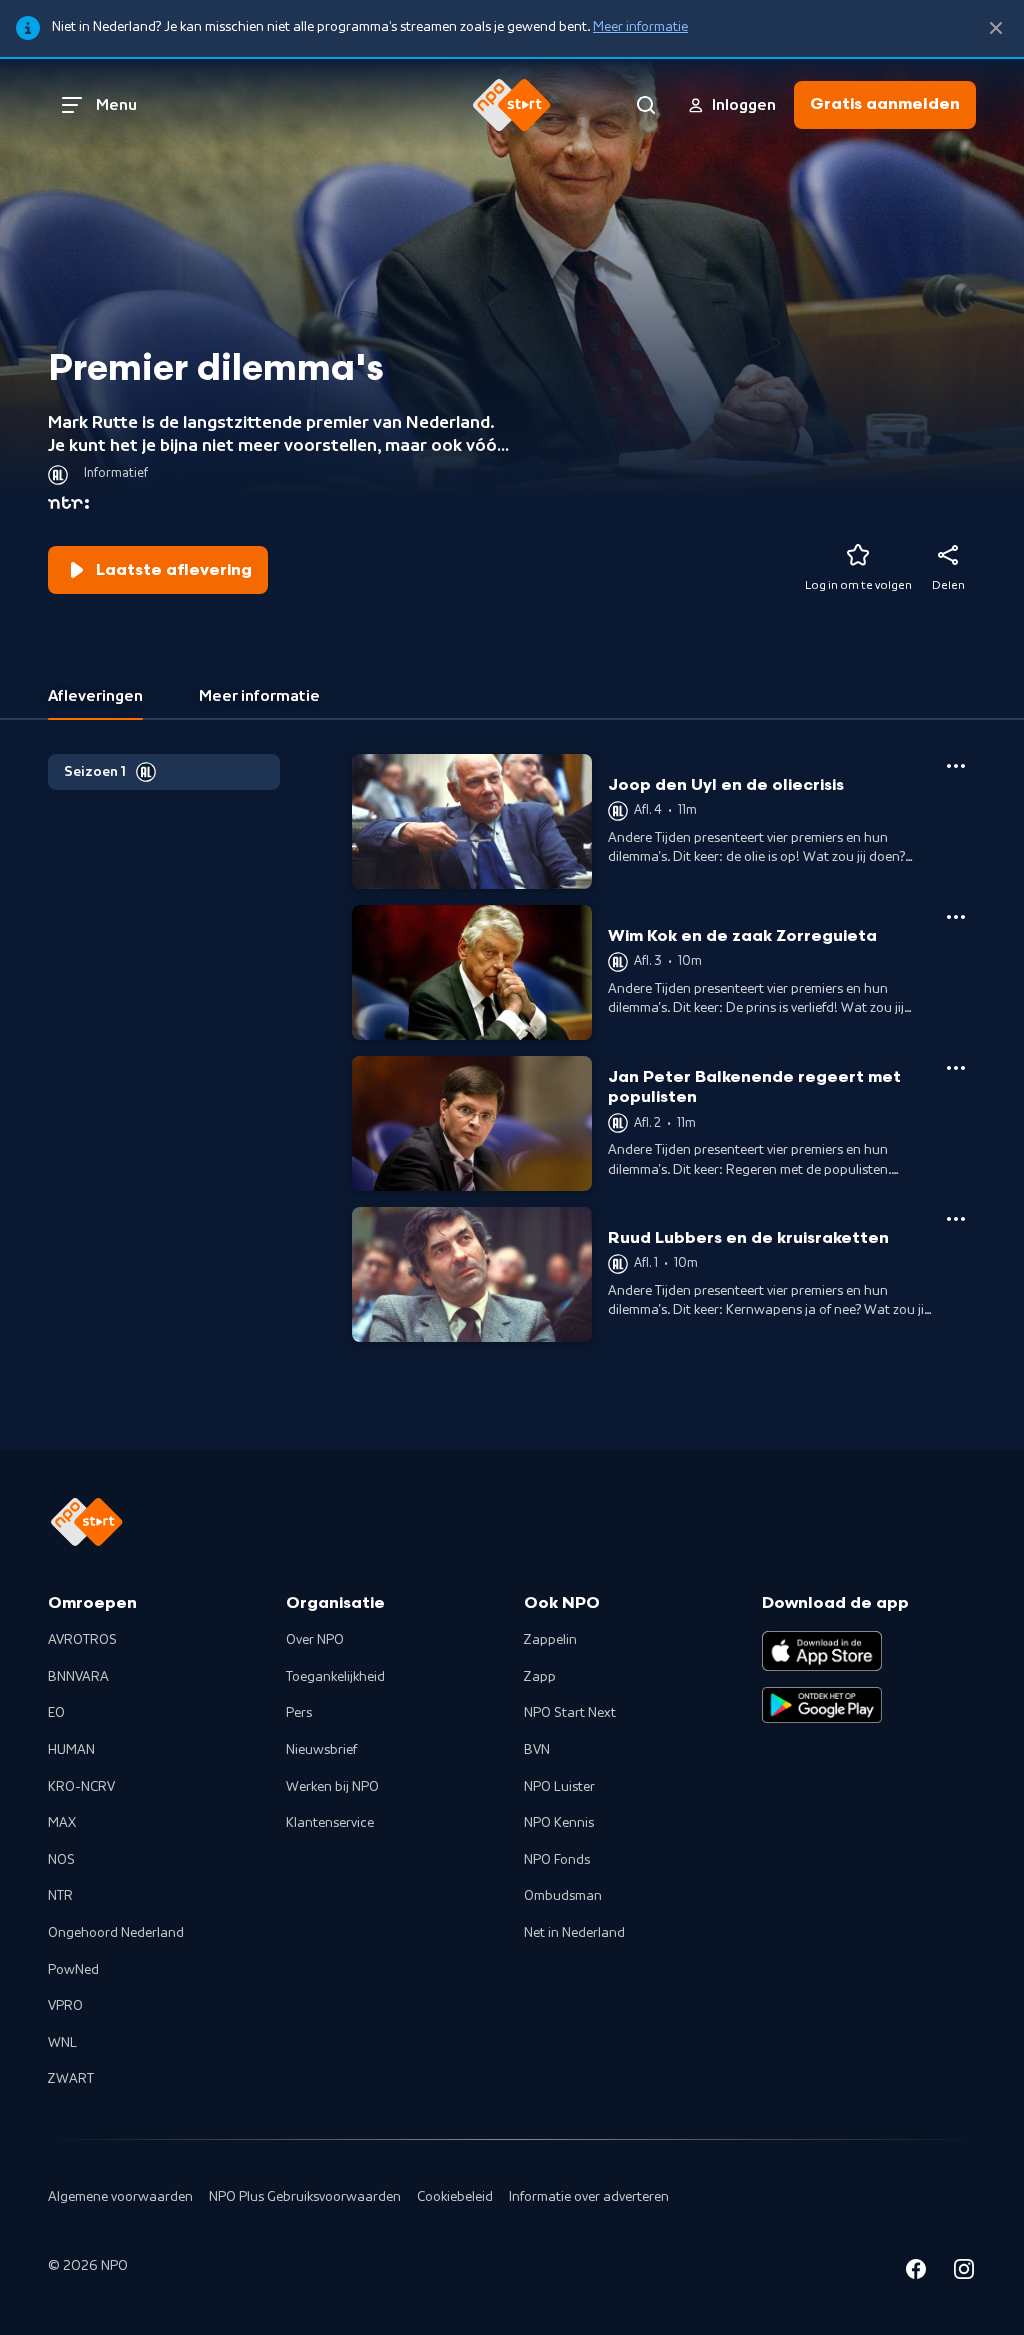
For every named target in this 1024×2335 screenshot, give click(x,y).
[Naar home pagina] (512, 105)
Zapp (540, 1677)
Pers (299, 1713)
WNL (62, 2043)
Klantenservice (330, 1823)
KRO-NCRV (81, 1787)
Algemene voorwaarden (120, 2197)
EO (56, 1713)
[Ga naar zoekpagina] (646, 105)
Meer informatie (640, 27)
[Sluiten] (996, 28)
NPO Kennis (559, 1823)
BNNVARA (78, 1677)
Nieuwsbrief (321, 1750)
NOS (61, 1860)
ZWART (71, 2079)
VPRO (65, 2006)
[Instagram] (964, 2272)
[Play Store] (822, 1705)
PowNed (73, 1970)
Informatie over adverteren (589, 2197)
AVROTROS (82, 1640)
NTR (60, 1896)
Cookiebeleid (455, 2197)
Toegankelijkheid (335, 1677)
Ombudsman (563, 1896)
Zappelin (550, 1640)
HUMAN (71, 1750)
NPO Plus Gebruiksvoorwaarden (305, 2197)
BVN (537, 1750)
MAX (62, 1823)
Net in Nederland (574, 1933)
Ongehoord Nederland (116, 1933)
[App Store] (822, 1651)
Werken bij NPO (332, 1787)
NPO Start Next (570, 1713)
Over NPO (315, 1640)
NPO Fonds (557, 1860)
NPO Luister (559, 1787)
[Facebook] (916, 2272)
